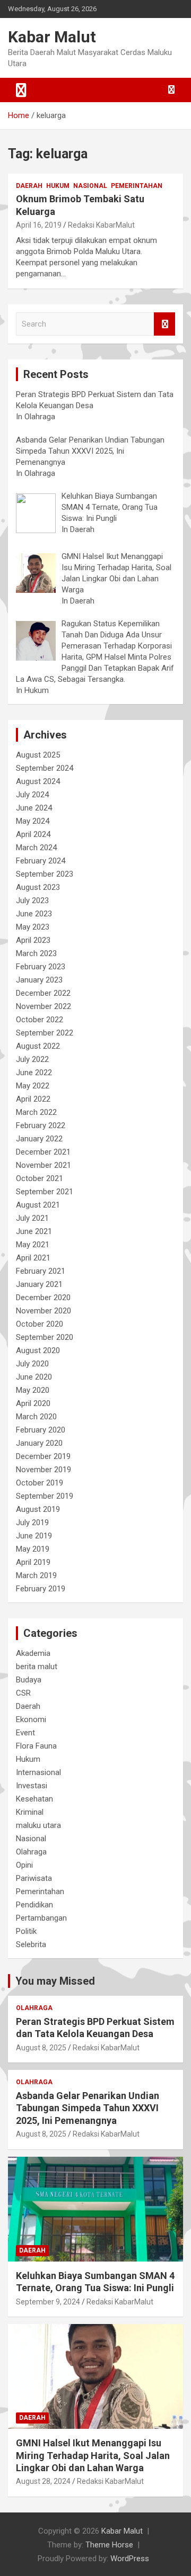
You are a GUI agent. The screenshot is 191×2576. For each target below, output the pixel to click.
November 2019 (44, 1470)
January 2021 (39, 1284)
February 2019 (41, 1589)
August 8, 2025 (41, 2048)
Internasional (38, 1772)
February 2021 (41, 1271)
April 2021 (33, 1258)
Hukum (58, 186)
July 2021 (32, 1218)
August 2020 (38, 1350)
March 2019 (36, 1575)
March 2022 (36, 1112)
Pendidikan (34, 1905)
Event (25, 1733)
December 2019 (43, 1456)
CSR (23, 1693)
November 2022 (44, 1006)
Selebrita (31, 1944)
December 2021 (43, 1152)
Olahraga (31, 1852)
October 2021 (40, 1178)
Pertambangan (41, 1918)
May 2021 (33, 1245)
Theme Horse (109, 2545)
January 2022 (39, 1139)
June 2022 (34, 1073)
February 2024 (41, 861)
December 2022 (43, 993)
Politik (26, 1931)
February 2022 (41, 1125)
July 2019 (32, 1523)
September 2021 (45, 1192)
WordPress (130, 2559)
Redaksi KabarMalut (101, 225)
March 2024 (36, 848)
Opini (24, 1865)
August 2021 (38, 1205)
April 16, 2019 (39, 225)
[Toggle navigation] (21, 90)
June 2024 (34, 808)
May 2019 (33, 1549)
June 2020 (34, 1377)
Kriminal (30, 1812)
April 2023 (33, 940)
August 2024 (38, 781)
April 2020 (33, 1403)
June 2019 (34, 1536)
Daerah (29, 186)
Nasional (90, 186)
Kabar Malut (52, 37)
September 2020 (45, 1337)
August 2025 (38, 755)
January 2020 (39, 1443)
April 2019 (33, 1562)
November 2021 (44, 1165)
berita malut (37, 1667)
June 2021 (34, 1231)
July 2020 (32, 1364)
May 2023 (33, 927)
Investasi (32, 1786)
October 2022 (40, 1020)
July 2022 (32, 1059)
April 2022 (33, 1099)
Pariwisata (34, 1878)
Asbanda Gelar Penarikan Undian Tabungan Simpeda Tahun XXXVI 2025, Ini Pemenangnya (88, 2108)
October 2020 (40, 1324)
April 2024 (33, 834)
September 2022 (45, 1033)
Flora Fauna (36, 1746)
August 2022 (38, 1046)
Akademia (33, 1653)
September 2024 (45, 768)
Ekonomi (31, 1719)
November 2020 (44, 1311)
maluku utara (38, 1825)
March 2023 (36, 953)
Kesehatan (34, 1799)
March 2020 (36, 1417)
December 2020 (43, 1298)
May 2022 (33, 1086)
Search (164, 324)
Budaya (29, 1680)
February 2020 (41, 1430)
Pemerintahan (137, 186)
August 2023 (38, 887)
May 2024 (33, 821)
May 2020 (33, 1390)
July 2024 (32, 795)
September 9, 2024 (48, 2302)
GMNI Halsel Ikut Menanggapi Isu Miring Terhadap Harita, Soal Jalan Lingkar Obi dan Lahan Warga (93, 2455)
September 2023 (45, 874)
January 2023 (39, 980)
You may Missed (55, 1981)
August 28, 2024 (43, 2481)
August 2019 (38, 1509)
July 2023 (32, 900)
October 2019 (40, 1483)
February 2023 (41, 967)
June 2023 (34, 914)
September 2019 (45, 1496)
